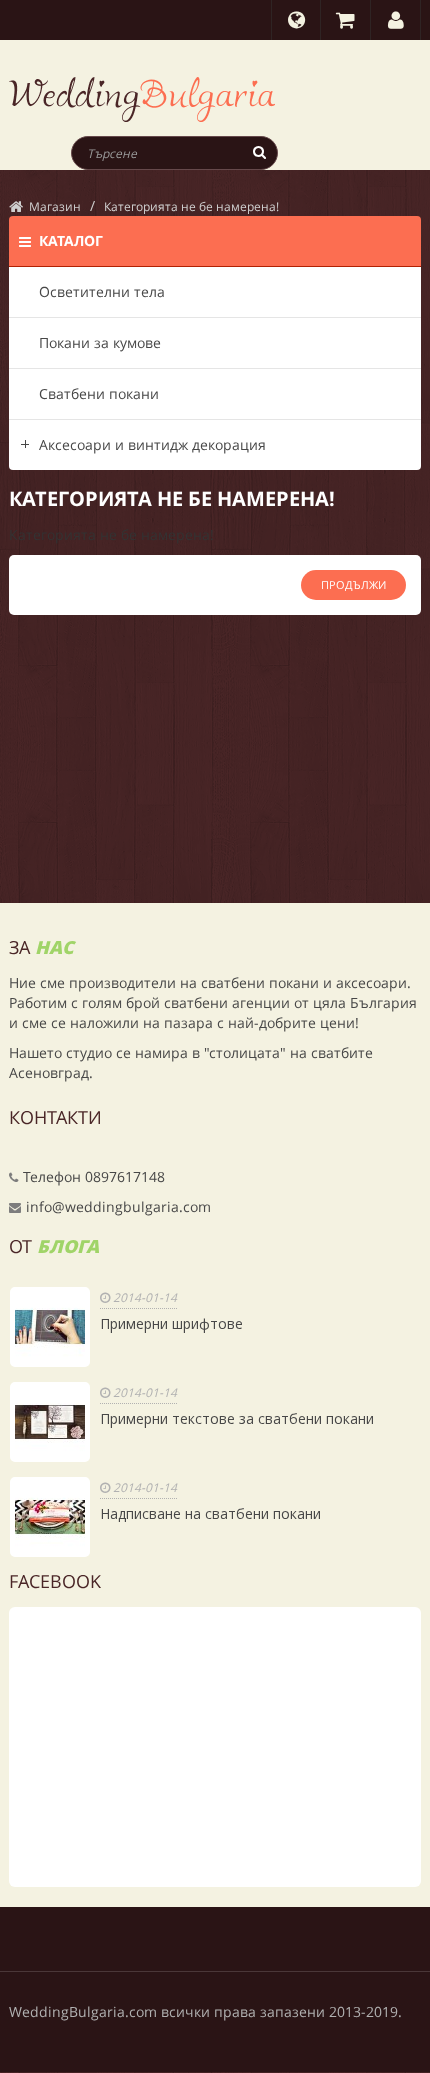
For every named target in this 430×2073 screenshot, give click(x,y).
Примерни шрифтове (171, 1323)
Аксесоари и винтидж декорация (152, 444)
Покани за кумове (100, 342)
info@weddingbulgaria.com (118, 1206)
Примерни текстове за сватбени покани (237, 1418)
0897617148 (125, 1176)
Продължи (353, 584)
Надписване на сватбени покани (210, 1513)
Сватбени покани (99, 393)
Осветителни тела (102, 291)
